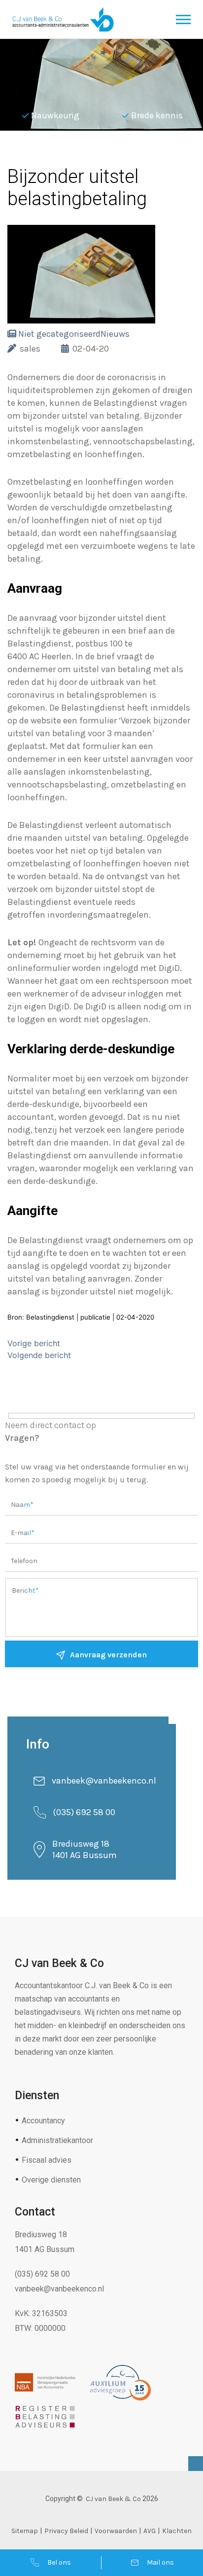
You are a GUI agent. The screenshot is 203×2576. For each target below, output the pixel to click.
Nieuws (115, 334)
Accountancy (43, 2121)
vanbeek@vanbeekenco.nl (104, 1781)
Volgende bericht (39, 1355)
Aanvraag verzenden (108, 1655)
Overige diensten (51, 2180)
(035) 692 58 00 (84, 1812)
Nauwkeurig (55, 115)
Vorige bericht (34, 1343)
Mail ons (160, 2562)
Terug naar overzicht (79, 155)
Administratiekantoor (57, 2140)
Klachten (177, 2531)
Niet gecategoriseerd (59, 334)
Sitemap (25, 2531)
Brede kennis (157, 115)
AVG (150, 2531)
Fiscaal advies (47, 2160)
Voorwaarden (116, 2531)
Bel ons (59, 2562)
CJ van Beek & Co (113, 2499)
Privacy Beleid (66, 2531)
